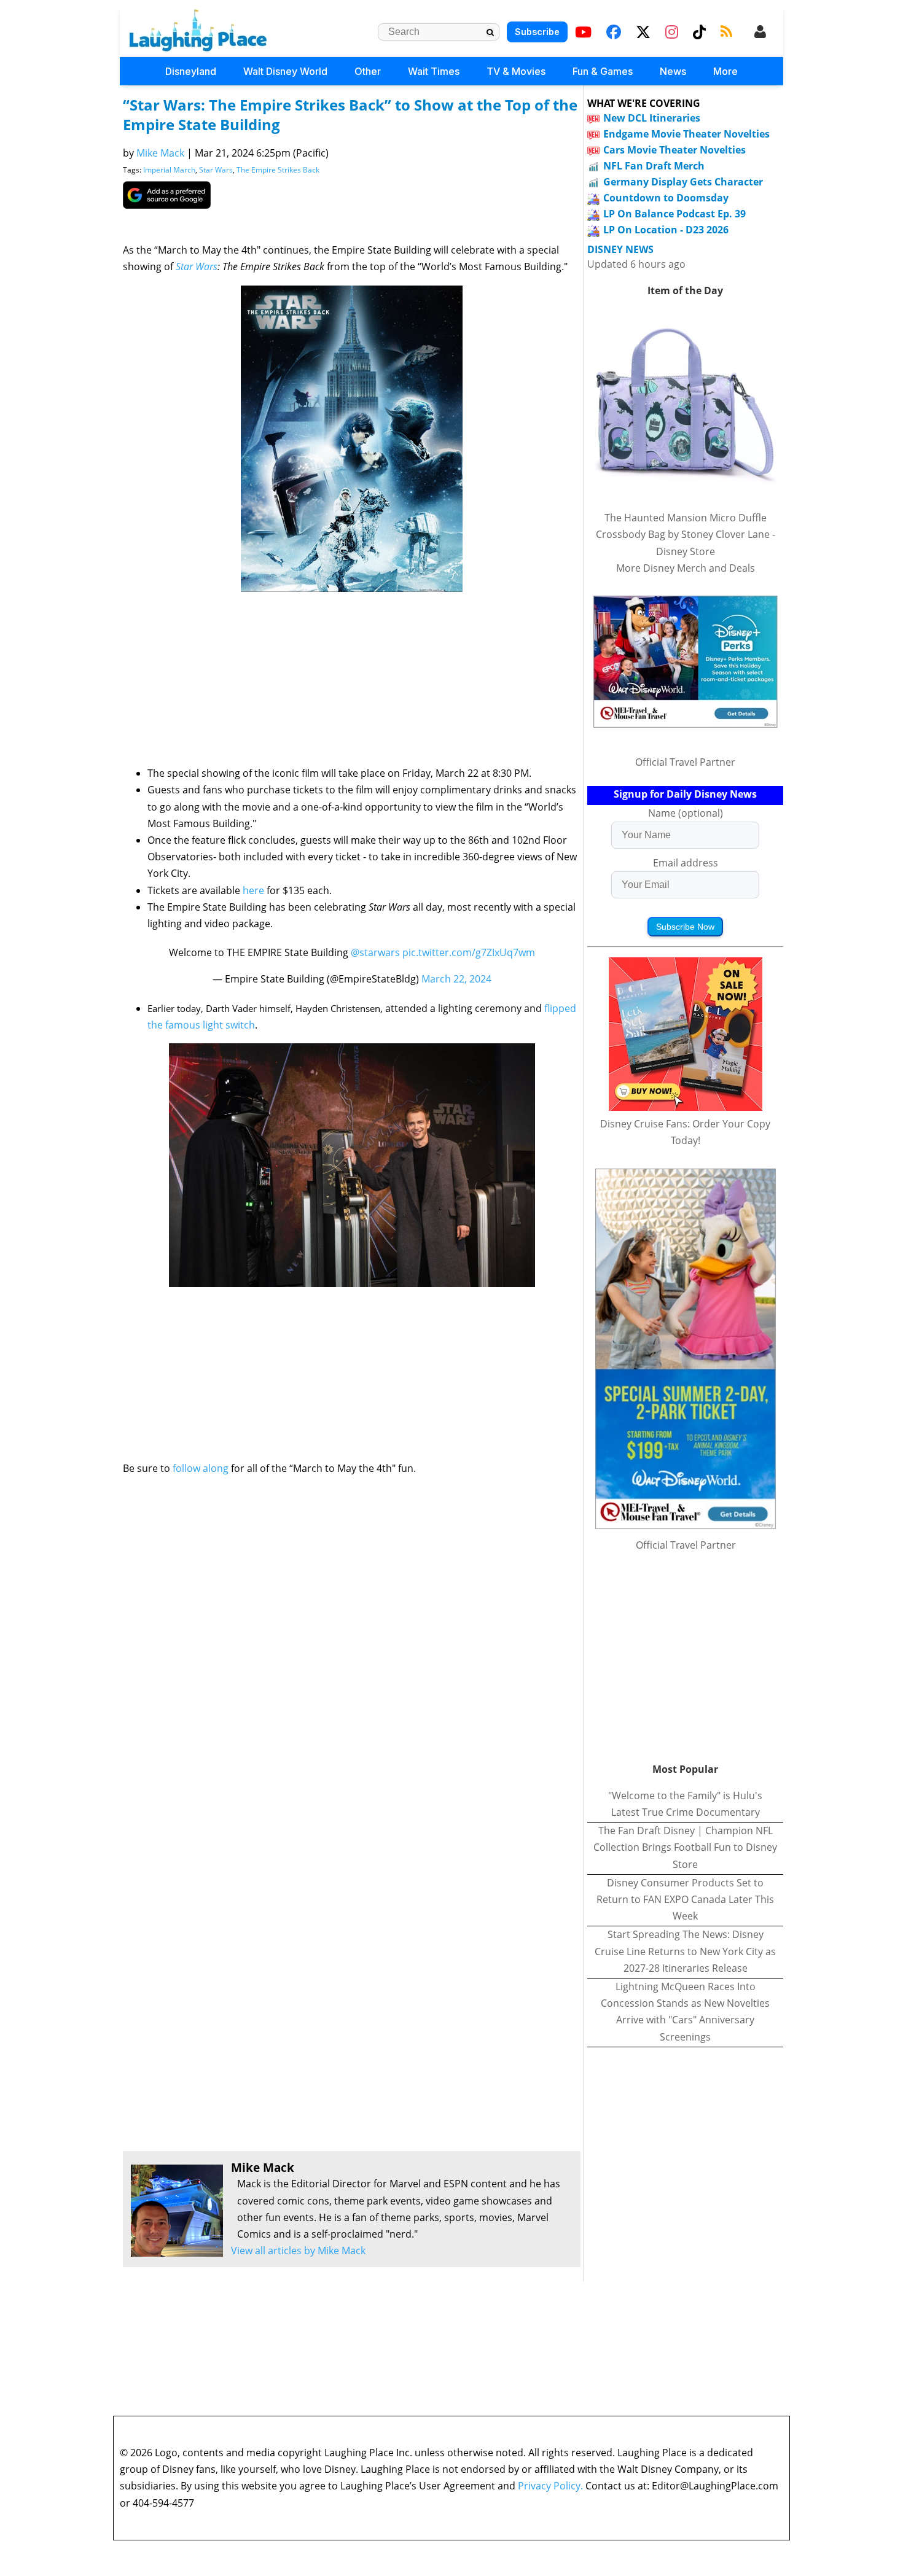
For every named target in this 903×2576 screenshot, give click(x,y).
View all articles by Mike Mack (298, 2251)
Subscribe (537, 32)
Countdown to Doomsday (666, 198)
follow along (201, 1468)
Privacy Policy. (550, 2486)
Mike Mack (160, 153)
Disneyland (191, 71)
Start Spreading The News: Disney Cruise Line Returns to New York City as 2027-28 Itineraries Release (685, 1951)
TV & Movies (516, 71)
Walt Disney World (285, 71)
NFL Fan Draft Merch (654, 166)
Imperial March (169, 170)
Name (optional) (686, 813)
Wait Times (434, 71)
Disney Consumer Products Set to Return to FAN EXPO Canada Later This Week (685, 1899)
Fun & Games (603, 71)
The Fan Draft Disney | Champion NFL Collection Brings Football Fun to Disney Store (685, 1847)
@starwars (375, 952)
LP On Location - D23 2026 (666, 230)
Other (368, 71)
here (253, 890)
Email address (686, 863)
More (725, 71)
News (673, 71)
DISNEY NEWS (620, 250)
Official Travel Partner (685, 762)
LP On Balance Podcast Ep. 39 (674, 214)
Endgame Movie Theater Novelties (686, 134)
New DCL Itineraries (652, 118)
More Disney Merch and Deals (686, 568)
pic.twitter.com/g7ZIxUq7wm (469, 952)
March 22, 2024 (456, 979)
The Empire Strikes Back (278, 170)
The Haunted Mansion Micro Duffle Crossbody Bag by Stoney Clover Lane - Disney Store (686, 534)
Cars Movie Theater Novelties (674, 150)
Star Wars (216, 170)
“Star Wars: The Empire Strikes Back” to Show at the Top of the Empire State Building (350, 115)
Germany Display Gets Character (683, 182)
